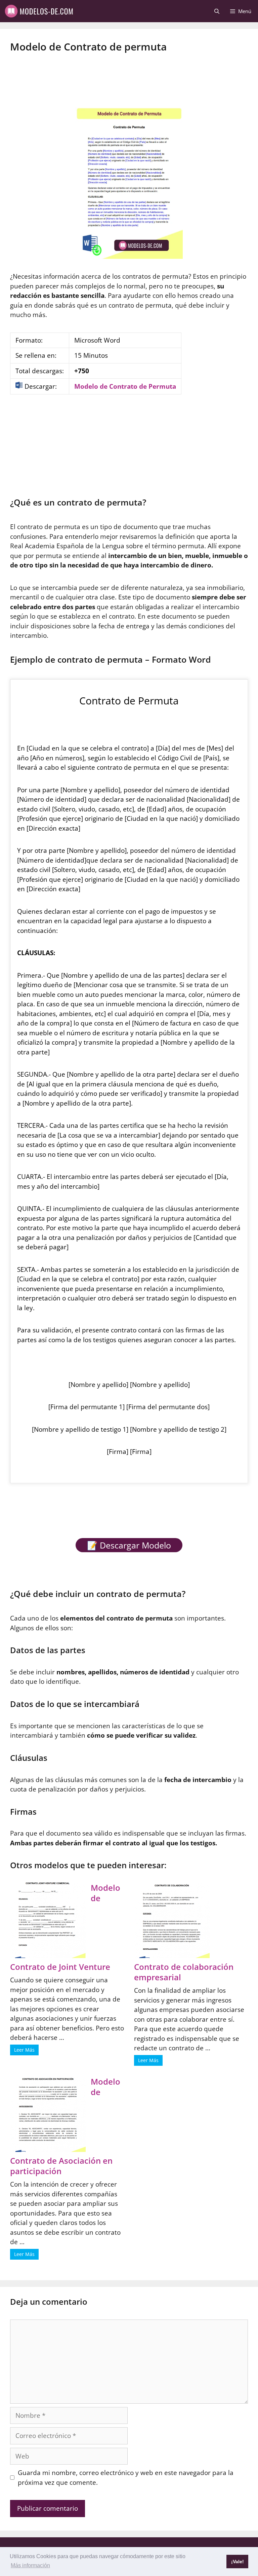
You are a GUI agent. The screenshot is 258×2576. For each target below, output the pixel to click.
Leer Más (24, 2050)
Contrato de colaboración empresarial (184, 1972)
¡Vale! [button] (238, 2562)
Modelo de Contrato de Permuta (125, 386)
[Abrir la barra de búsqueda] (217, 11)
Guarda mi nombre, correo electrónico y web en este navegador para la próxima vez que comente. (126, 2478)
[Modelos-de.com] (40, 11)
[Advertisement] (129, 74)
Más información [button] (30, 2565)
